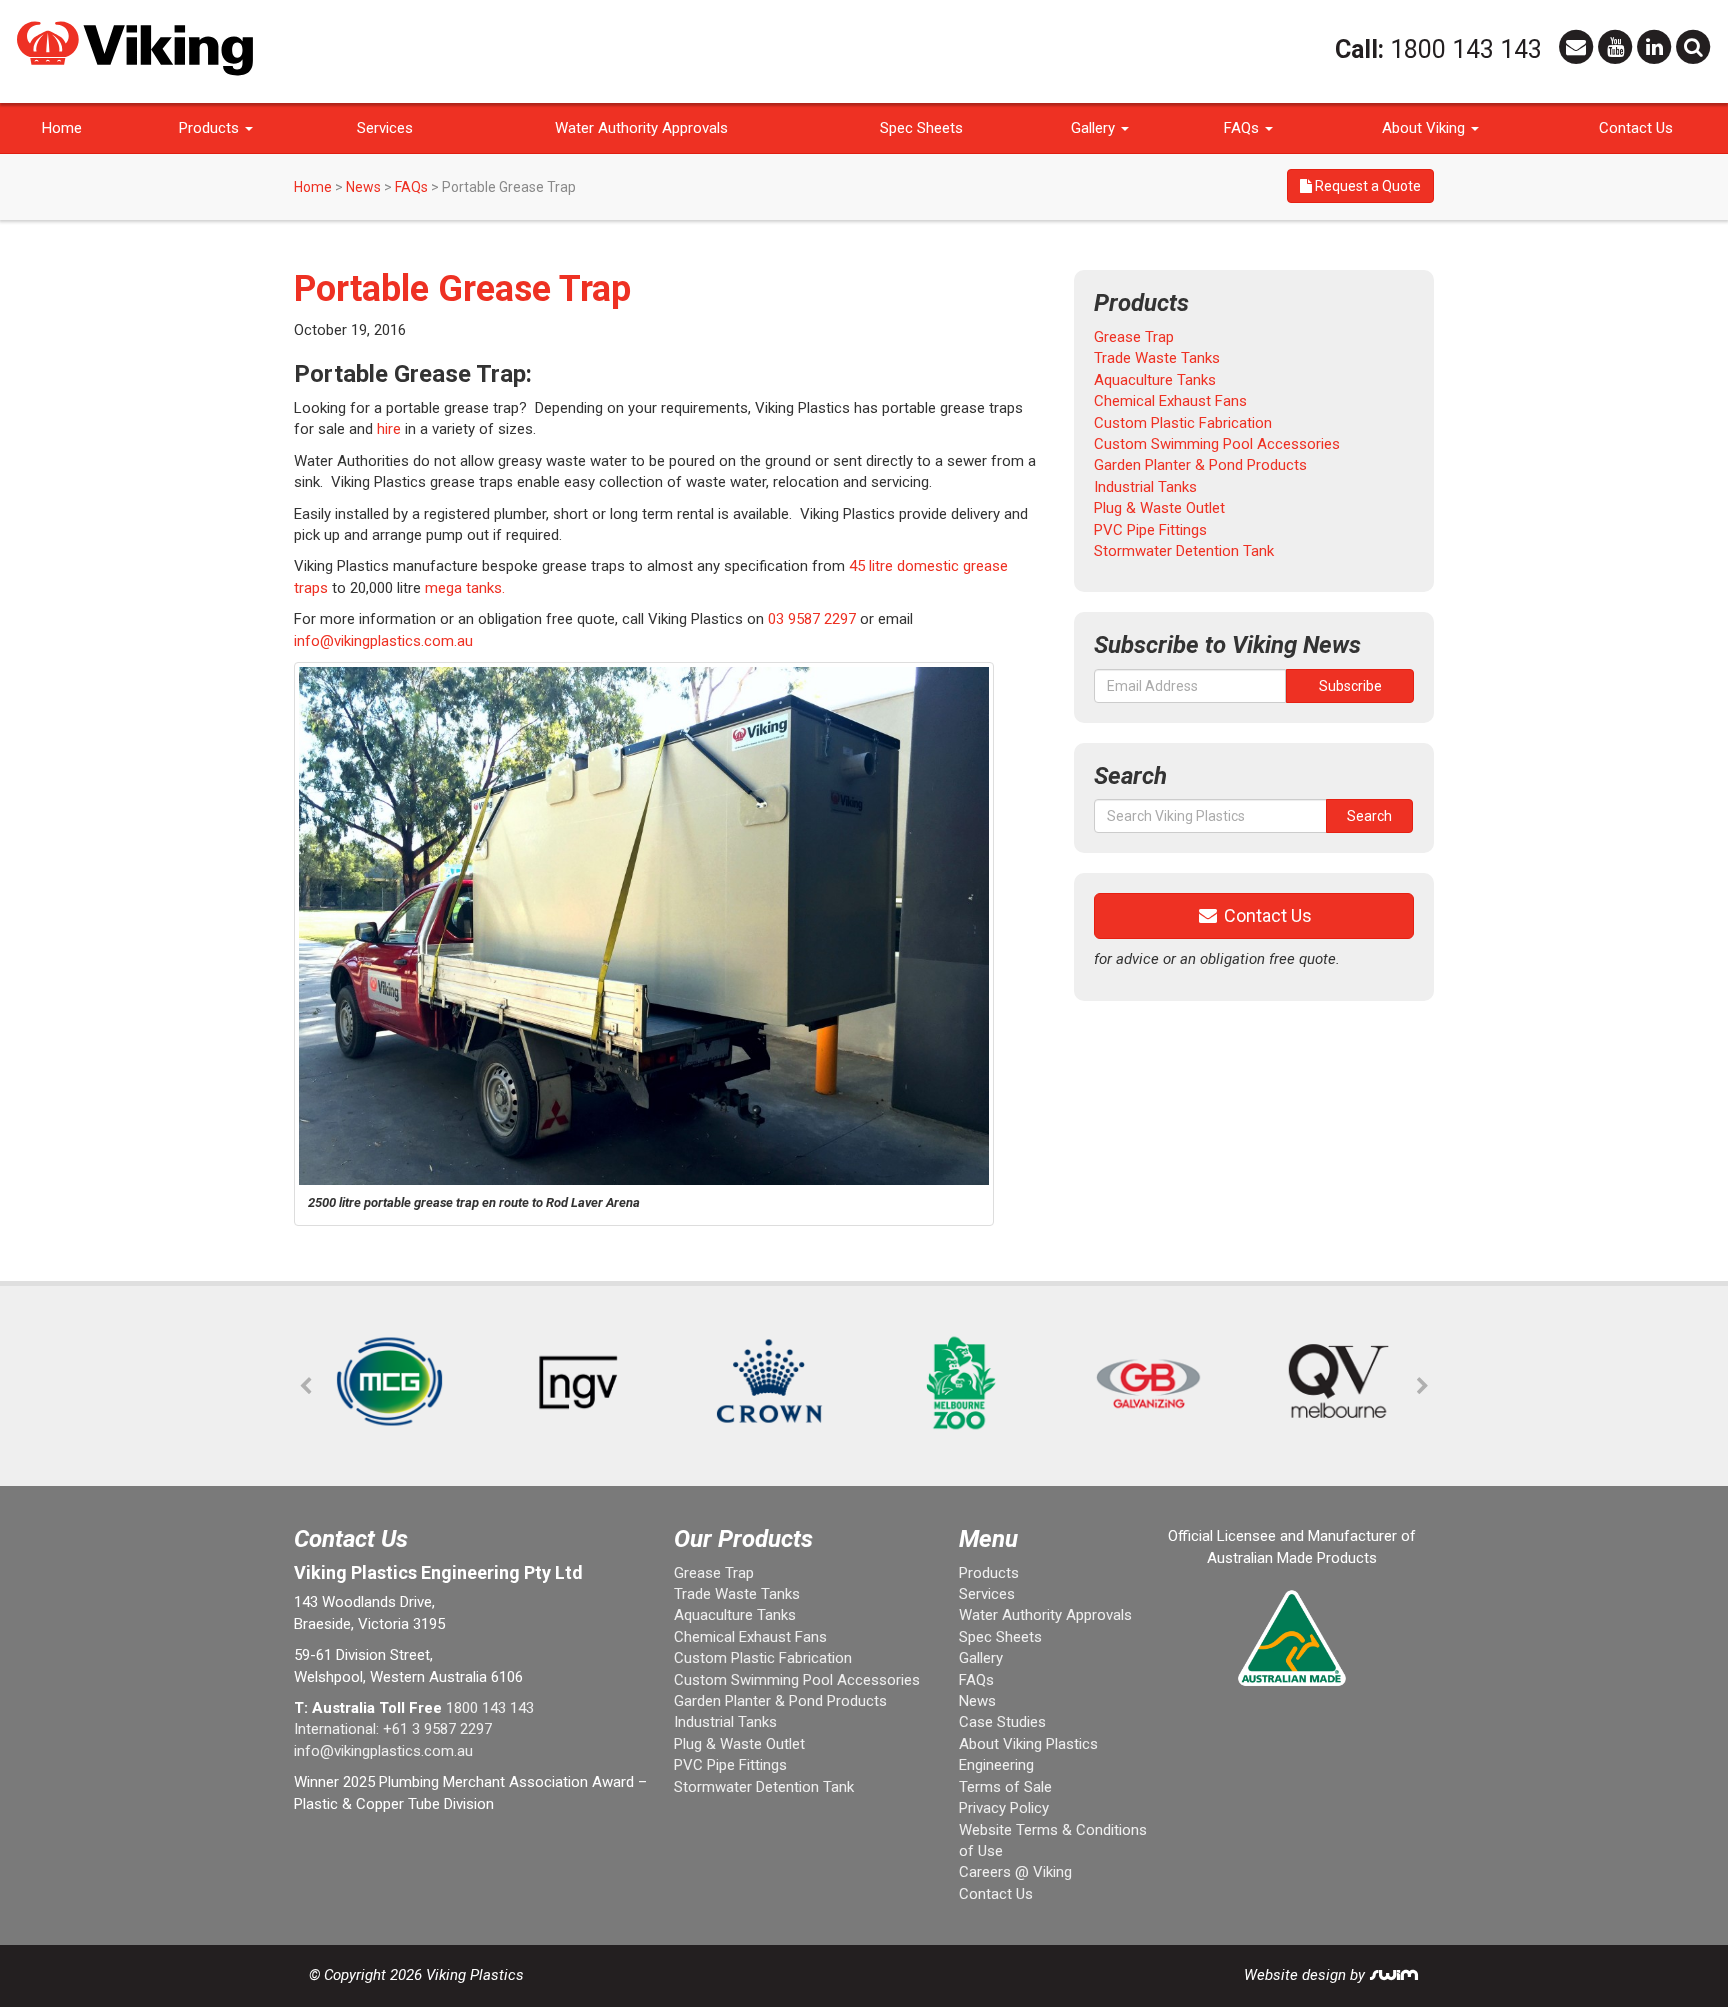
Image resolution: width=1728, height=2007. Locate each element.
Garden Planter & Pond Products (1200, 465)
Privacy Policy (1004, 1808)
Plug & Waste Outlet (1159, 508)
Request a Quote (1366, 186)
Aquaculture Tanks (1155, 380)
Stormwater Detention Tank (1184, 551)
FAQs (1243, 128)
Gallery (1095, 128)
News (363, 187)
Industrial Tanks (1145, 487)
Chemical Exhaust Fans (1170, 401)
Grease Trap (1134, 337)
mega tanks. (465, 588)
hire (391, 429)
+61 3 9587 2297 (437, 1729)
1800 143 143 (1466, 49)
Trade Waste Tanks (1157, 358)
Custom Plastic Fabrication (1183, 423)
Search (1369, 816)
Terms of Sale (1005, 1787)
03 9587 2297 (812, 619)
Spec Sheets (921, 128)
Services (385, 128)
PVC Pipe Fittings (1150, 530)
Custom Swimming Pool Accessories (1217, 444)
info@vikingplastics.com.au (383, 641)
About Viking (1425, 128)
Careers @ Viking (1015, 1872)
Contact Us (1636, 128)
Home (62, 128)
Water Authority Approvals (641, 128)
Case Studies (1002, 1722)
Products (211, 128)
